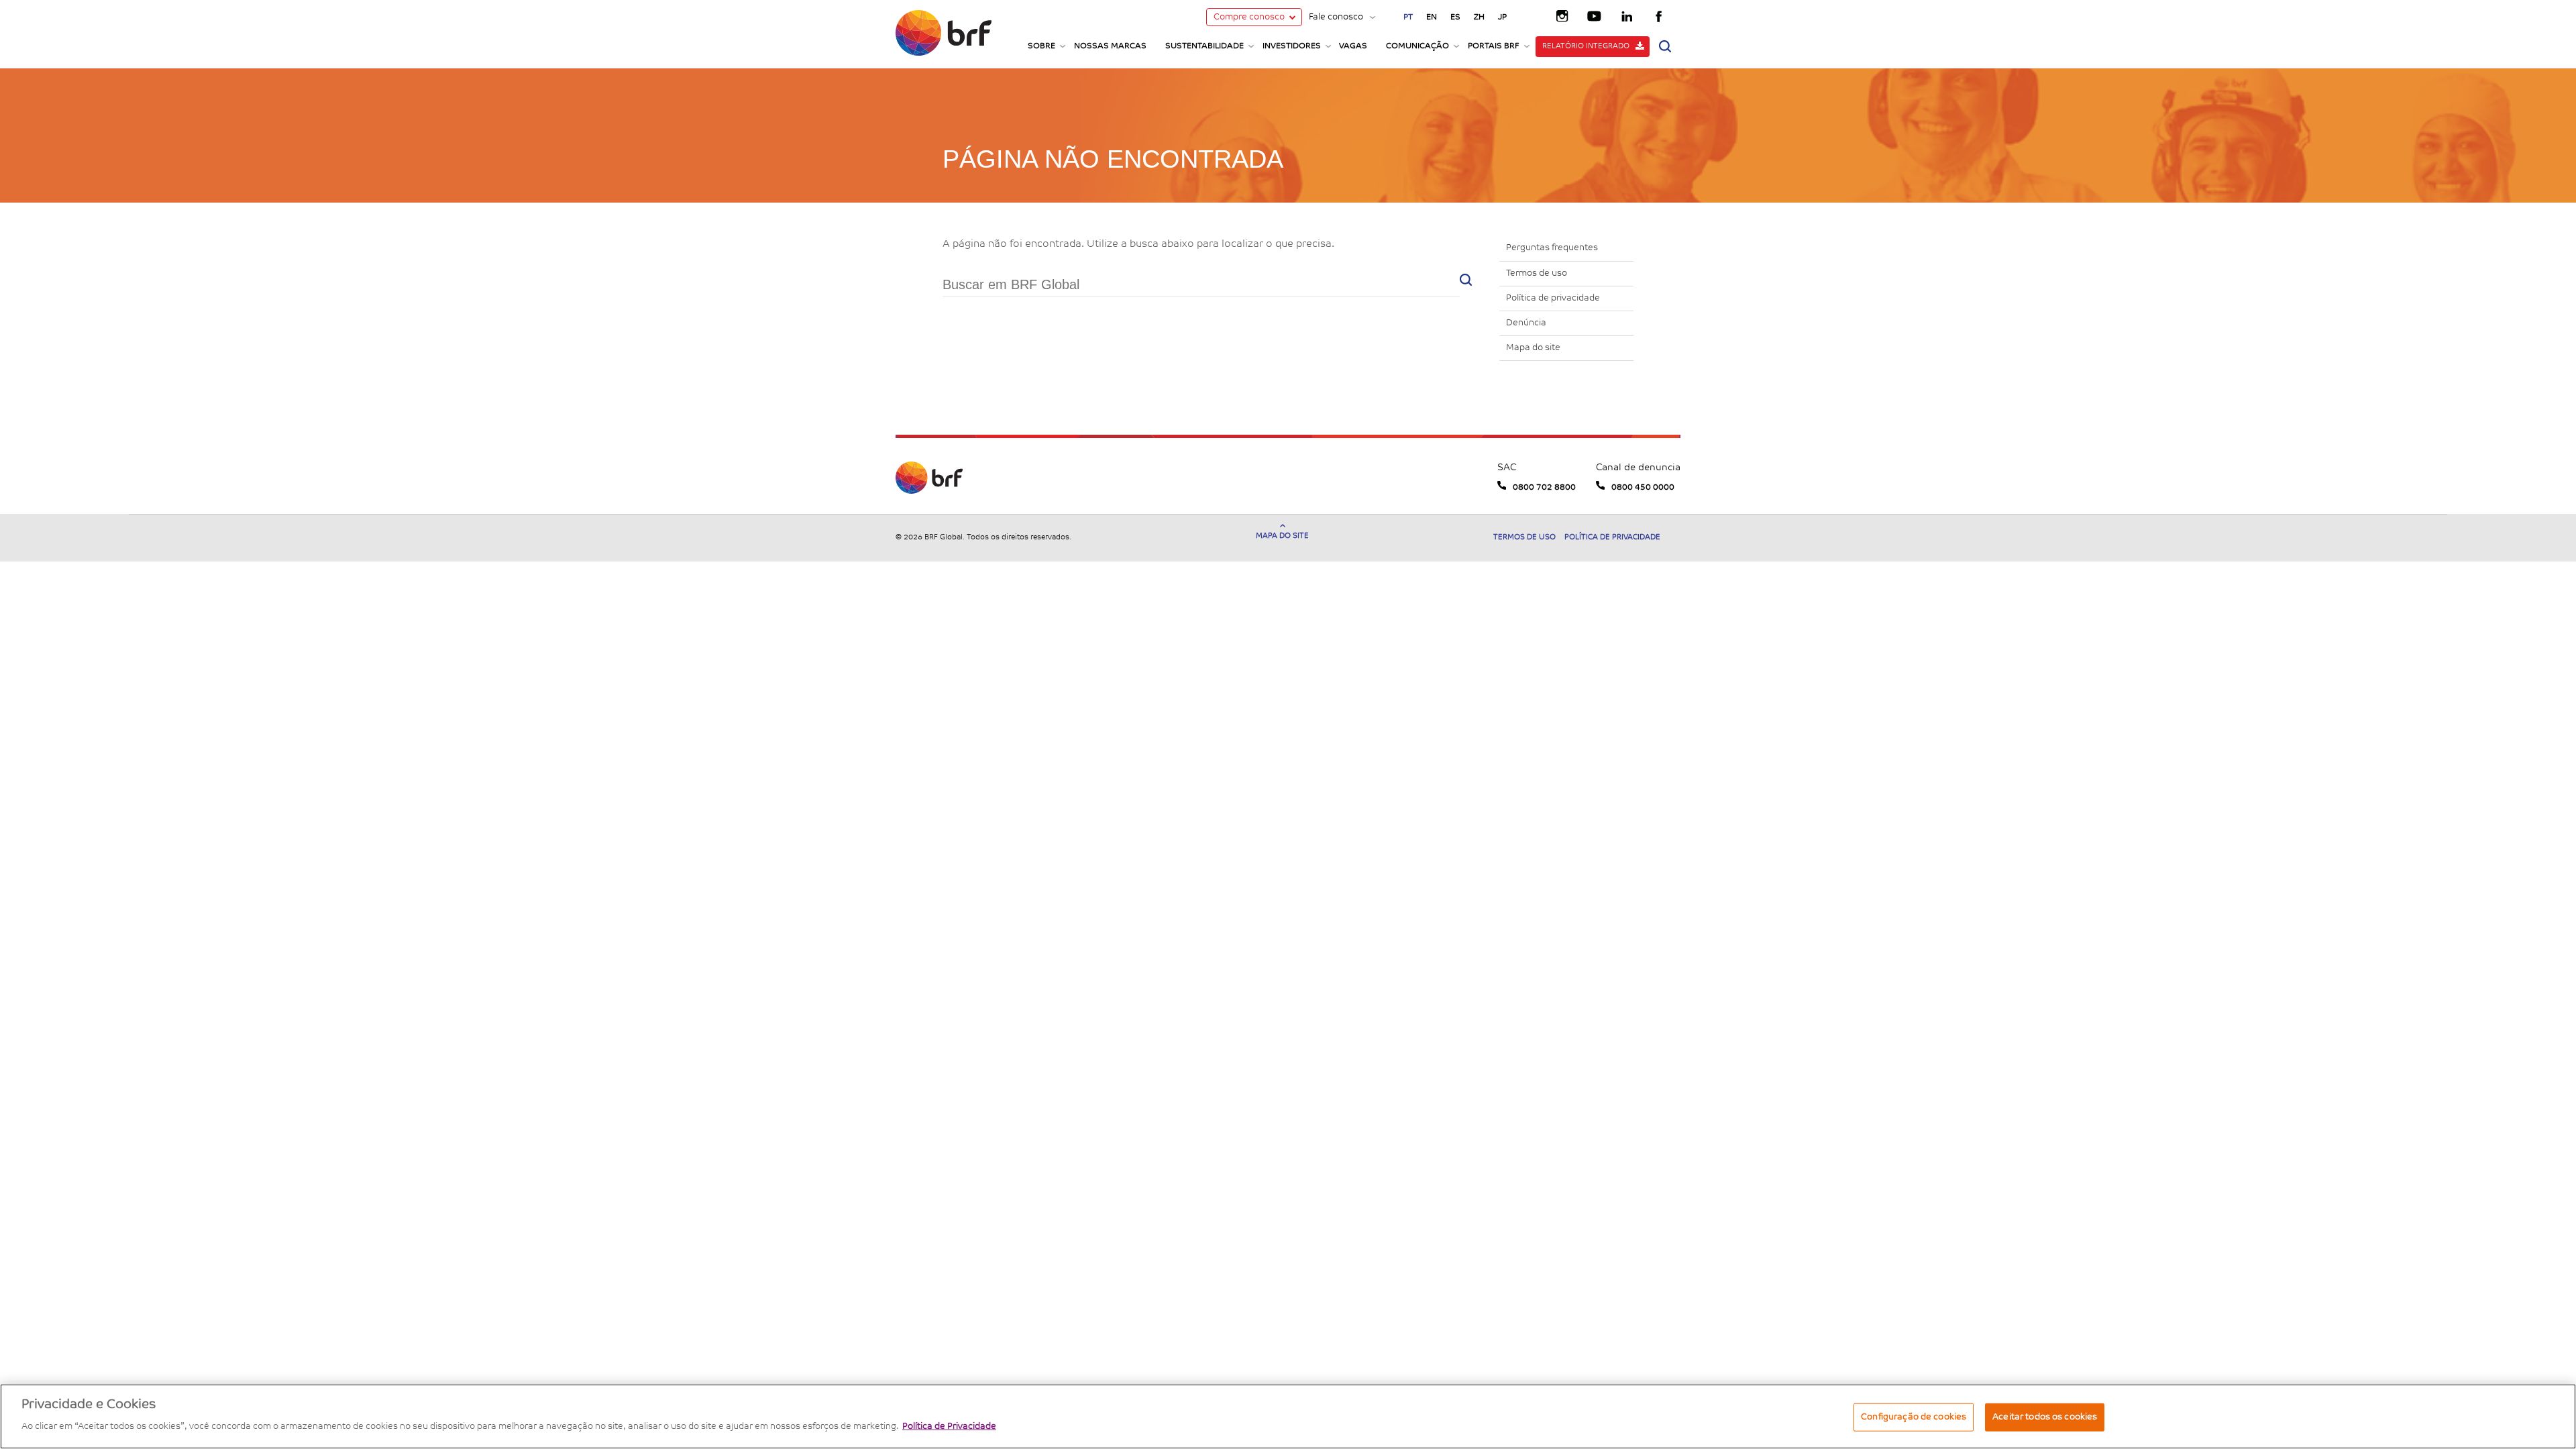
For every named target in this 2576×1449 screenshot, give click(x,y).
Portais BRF (1494, 46)
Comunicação (1417, 46)
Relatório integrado (1586, 47)
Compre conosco (1249, 17)
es (1455, 17)
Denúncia (1526, 323)
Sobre (1041, 46)
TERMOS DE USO (1525, 538)
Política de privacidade (1553, 298)
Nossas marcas (1110, 46)
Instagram (1563, 15)
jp (1502, 17)
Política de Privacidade (949, 1427)
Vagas (1353, 46)
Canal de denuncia (1638, 468)
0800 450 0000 (1643, 488)
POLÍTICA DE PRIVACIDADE (1612, 538)
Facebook (1660, 15)
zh (1479, 17)
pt (1408, 17)
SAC (1507, 468)
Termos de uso (1537, 273)
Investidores (1292, 46)
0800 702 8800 (1544, 488)
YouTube (1595, 15)
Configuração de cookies (1914, 1417)
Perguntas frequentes (1552, 248)
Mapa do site (1533, 348)
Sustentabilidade (1204, 46)
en (1432, 17)
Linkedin (1627, 15)
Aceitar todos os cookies (2045, 1417)
